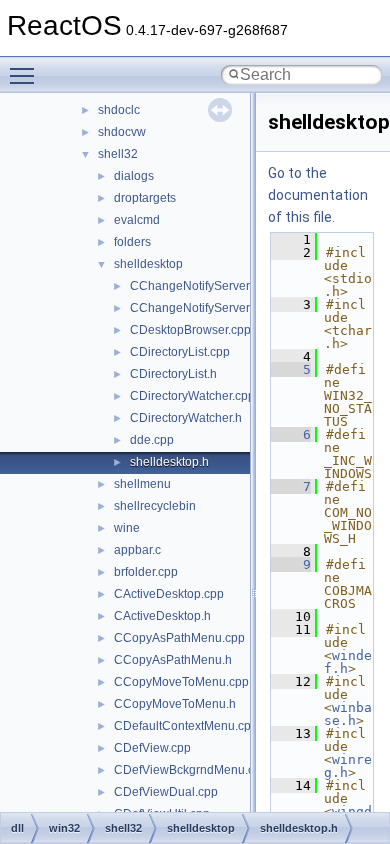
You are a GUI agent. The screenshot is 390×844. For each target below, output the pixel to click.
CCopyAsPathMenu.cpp (179, 638)
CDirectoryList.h (173, 374)
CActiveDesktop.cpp (169, 594)
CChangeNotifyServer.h (194, 308)
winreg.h (348, 766)
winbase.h (348, 714)
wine (127, 528)
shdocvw (122, 132)
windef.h (348, 662)
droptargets (145, 198)
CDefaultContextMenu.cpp (186, 726)
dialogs (134, 176)
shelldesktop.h (169, 462)
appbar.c (137, 550)
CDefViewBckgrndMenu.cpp (191, 770)
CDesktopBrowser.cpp (190, 330)
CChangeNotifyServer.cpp (201, 286)
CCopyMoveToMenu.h (175, 704)
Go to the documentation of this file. (318, 195)
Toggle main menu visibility (26, 75)
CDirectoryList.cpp (180, 352)
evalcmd (137, 220)
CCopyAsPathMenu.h (173, 660)
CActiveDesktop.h (162, 616)
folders (132, 242)
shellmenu (142, 484)
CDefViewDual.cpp (166, 792)
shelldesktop (148, 264)
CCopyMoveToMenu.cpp (181, 682)
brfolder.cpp (146, 572)
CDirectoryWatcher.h (186, 418)
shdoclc (119, 110)
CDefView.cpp (152, 748)
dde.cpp (152, 440)
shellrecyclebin (155, 506)
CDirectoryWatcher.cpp (192, 396)
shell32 (118, 154)
